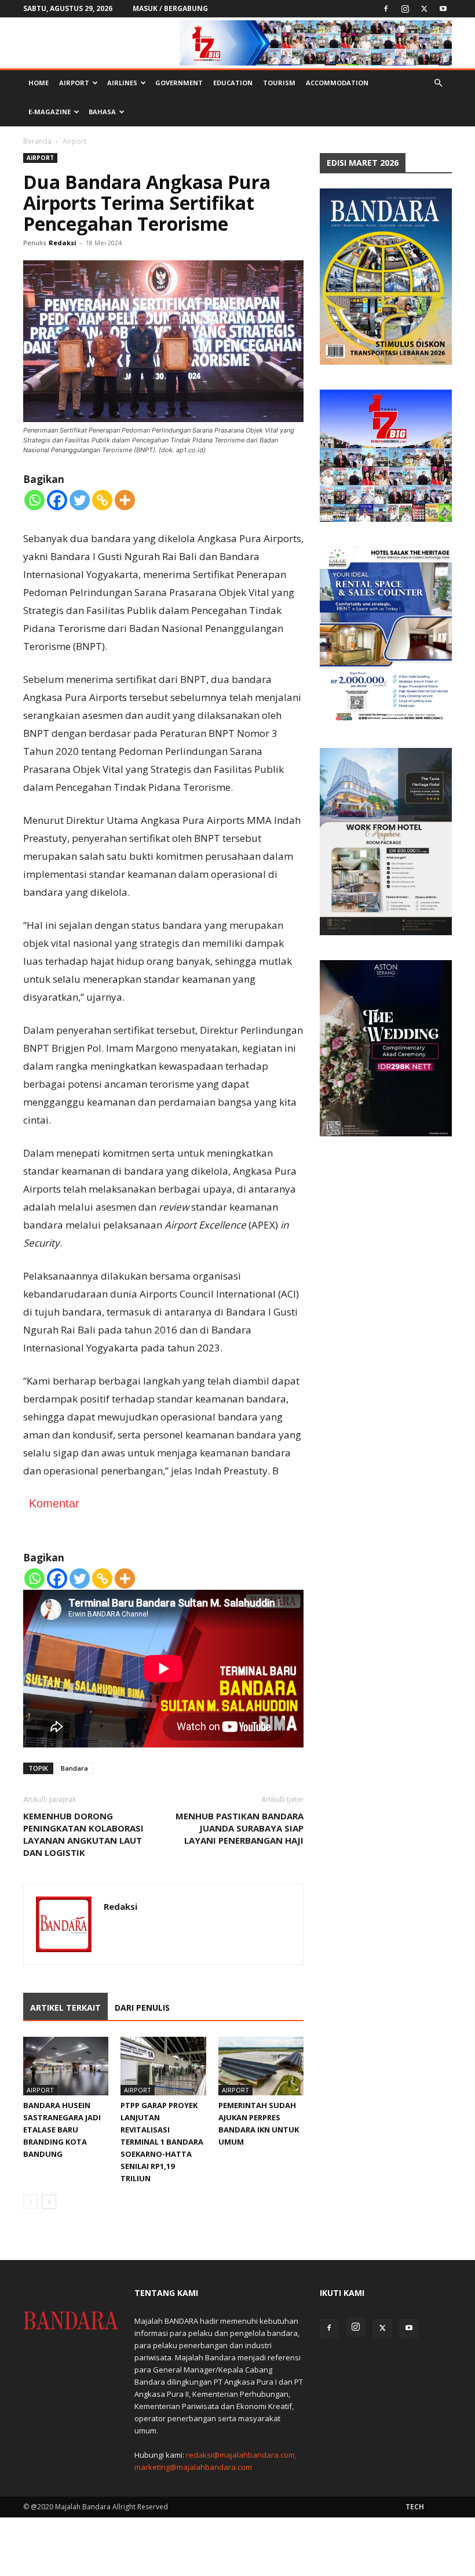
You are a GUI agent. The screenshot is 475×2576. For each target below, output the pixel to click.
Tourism (279, 83)
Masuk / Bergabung (170, 8)
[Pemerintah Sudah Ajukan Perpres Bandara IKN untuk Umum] (261, 2066)
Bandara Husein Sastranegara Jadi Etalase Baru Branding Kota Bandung (62, 2130)
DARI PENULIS (142, 2008)
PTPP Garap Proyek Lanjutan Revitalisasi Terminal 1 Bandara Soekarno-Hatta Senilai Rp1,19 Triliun (162, 2142)
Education (233, 83)
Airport (74, 83)
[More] (125, 500)
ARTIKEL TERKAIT (65, 2008)
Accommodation (337, 83)
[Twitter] (424, 9)
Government (179, 83)
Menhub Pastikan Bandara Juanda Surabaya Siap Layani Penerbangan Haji (240, 1828)
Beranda (37, 141)
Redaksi (63, 243)
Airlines (122, 83)
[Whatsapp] (34, 500)
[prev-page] (30, 2202)
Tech (415, 2507)
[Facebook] (386, 9)
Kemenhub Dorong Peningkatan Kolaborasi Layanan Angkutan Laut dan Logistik (83, 1834)
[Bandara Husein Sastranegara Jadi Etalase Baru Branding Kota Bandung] (66, 2066)
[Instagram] (405, 9)
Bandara (74, 1768)
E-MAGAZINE (50, 112)
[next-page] (49, 2202)
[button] (438, 83)
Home (39, 83)
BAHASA (102, 112)
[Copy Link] (102, 500)
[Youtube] (443, 9)
